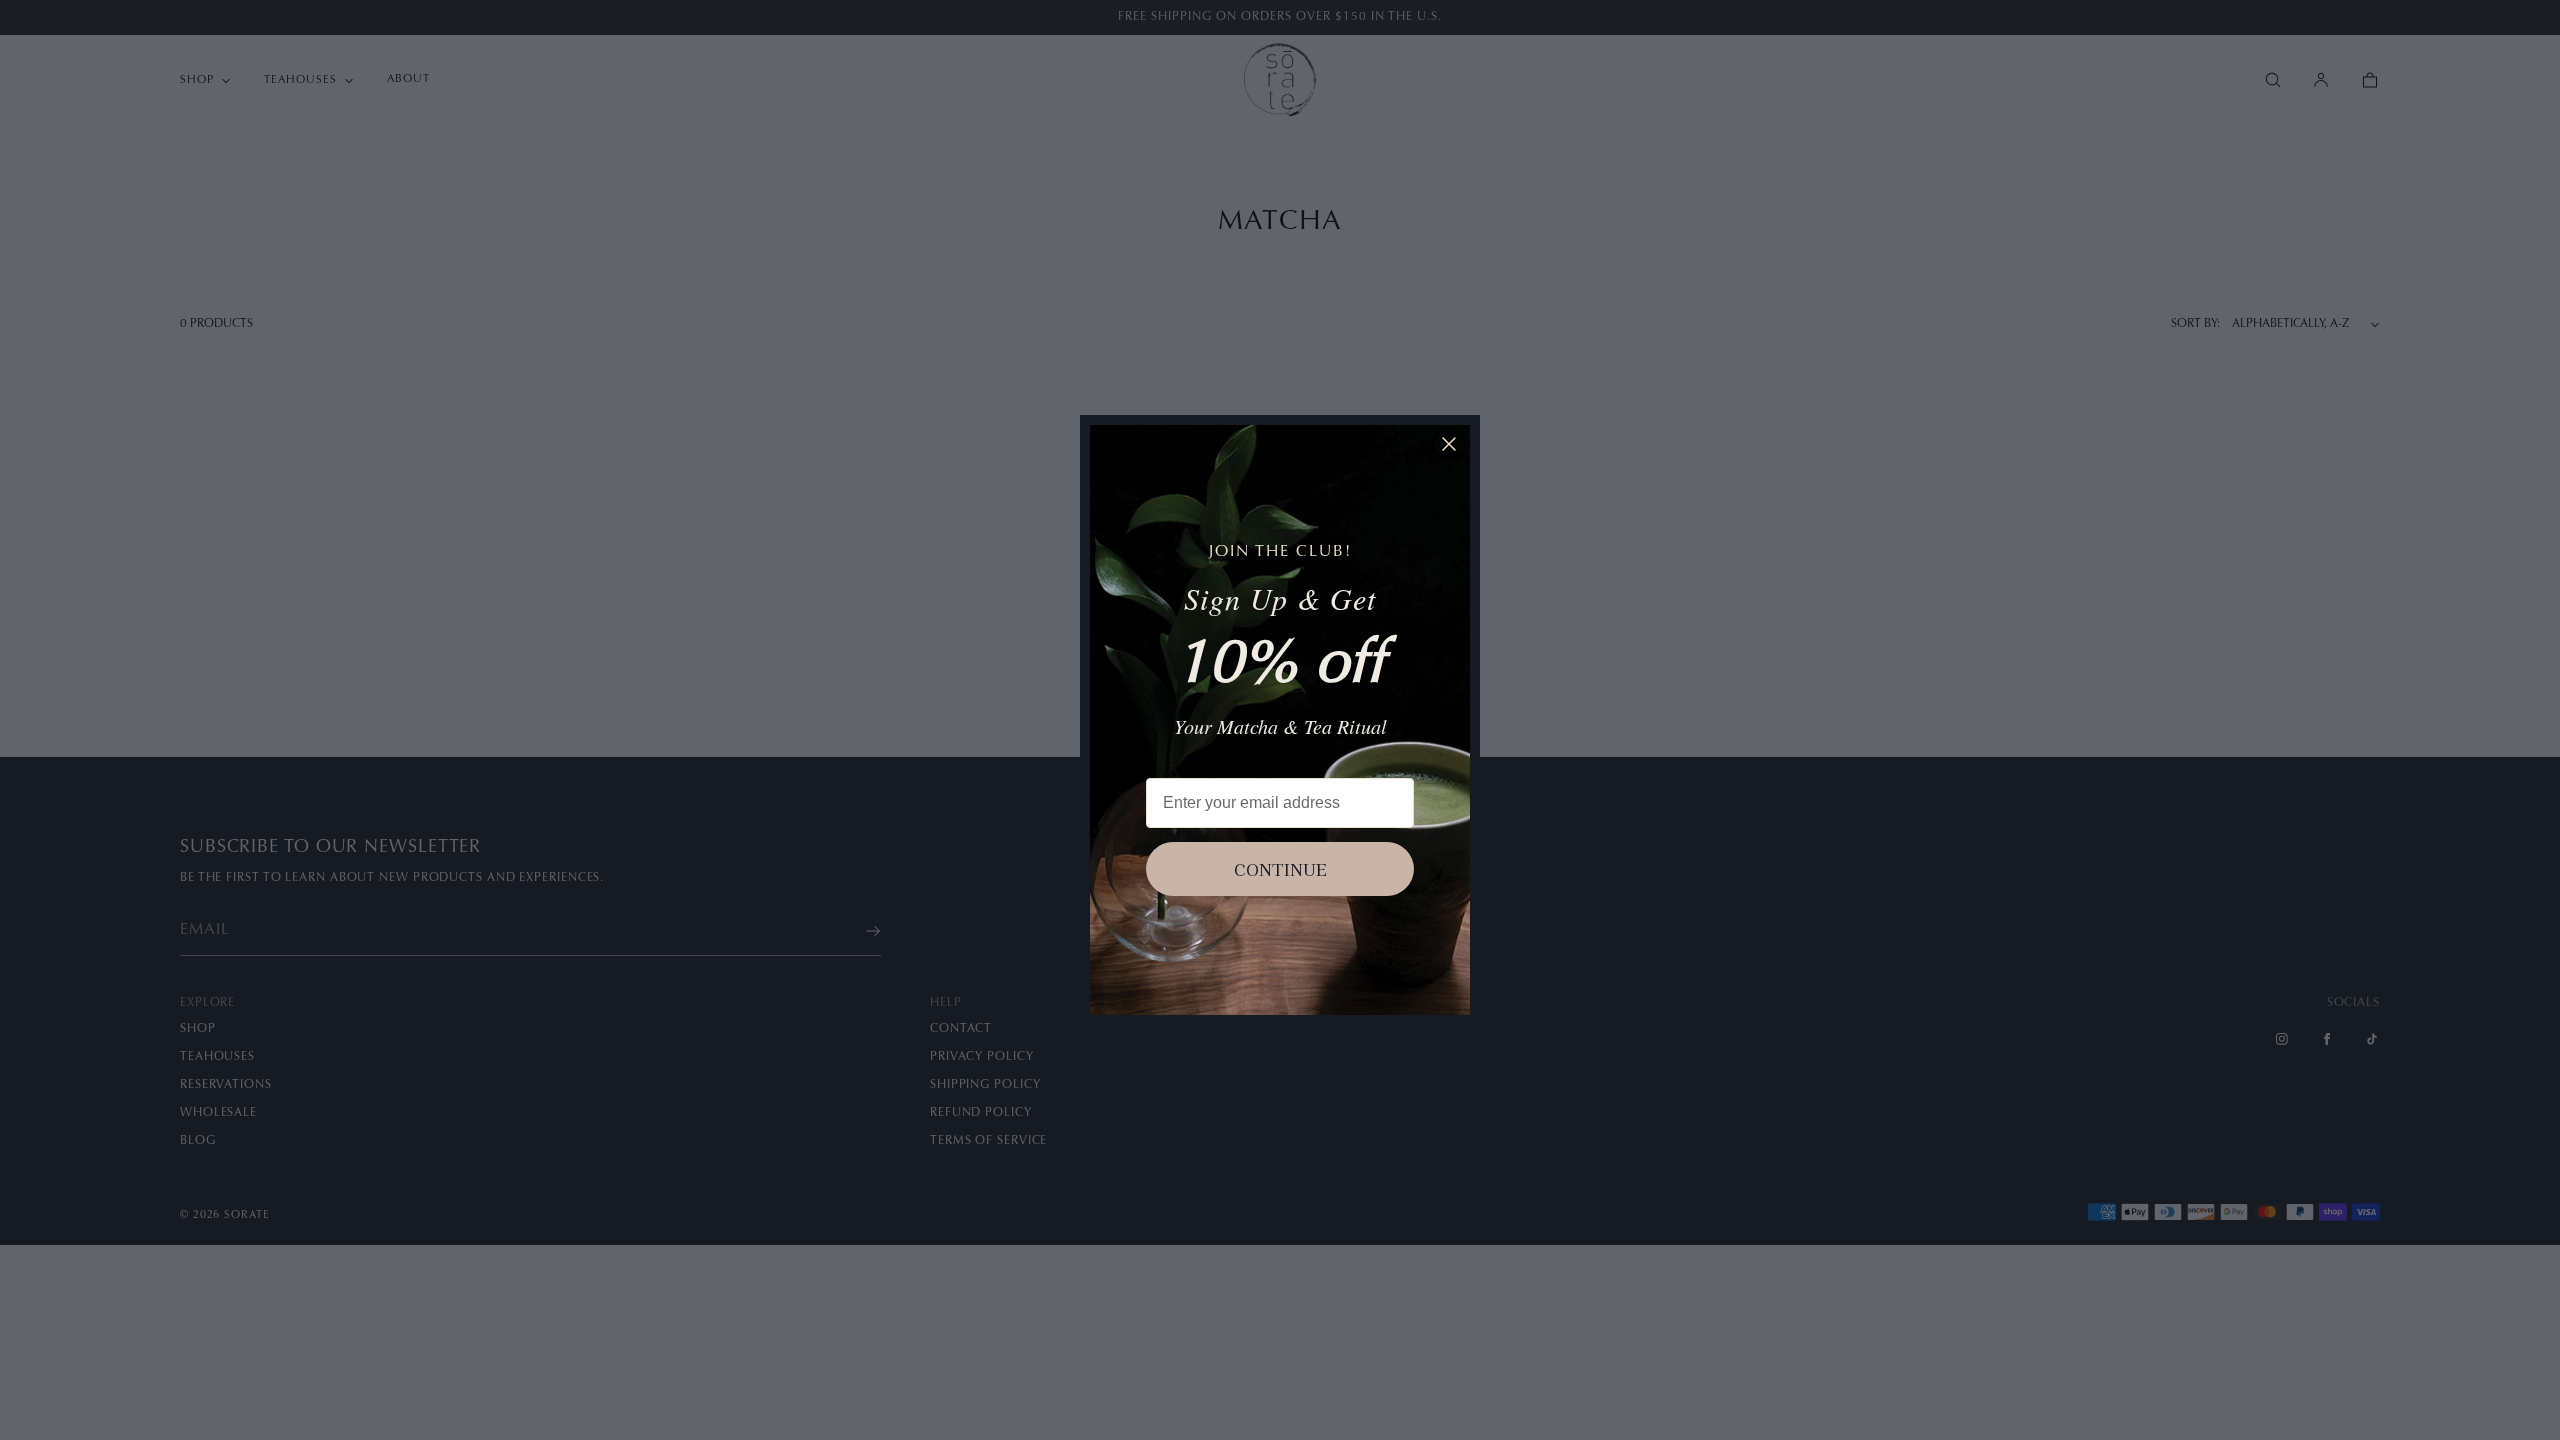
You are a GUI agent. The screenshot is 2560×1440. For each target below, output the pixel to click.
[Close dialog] (1449, 444)
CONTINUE (1280, 869)
